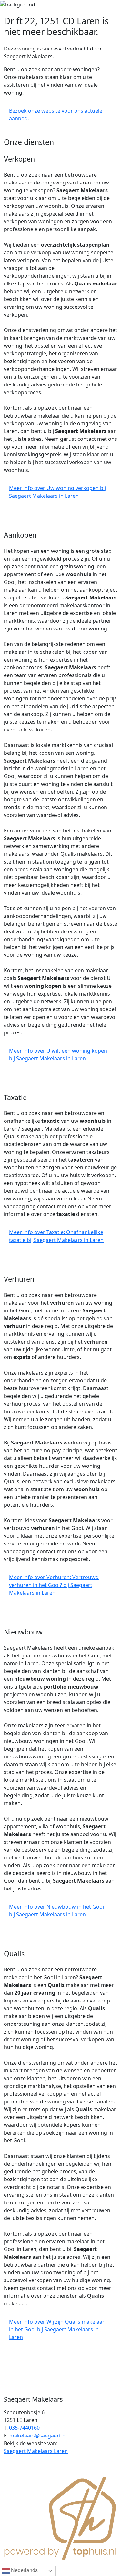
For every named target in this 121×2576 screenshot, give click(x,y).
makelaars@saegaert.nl (38, 2436)
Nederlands (24, 2570)
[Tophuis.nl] (60, 2517)
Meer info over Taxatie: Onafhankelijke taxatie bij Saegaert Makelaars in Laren (56, 1236)
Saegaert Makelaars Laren (36, 2451)
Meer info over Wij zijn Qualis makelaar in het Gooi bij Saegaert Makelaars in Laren (57, 2329)
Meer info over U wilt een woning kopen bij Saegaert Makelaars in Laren (58, 1054)
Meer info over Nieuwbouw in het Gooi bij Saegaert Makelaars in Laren (56, 1911)
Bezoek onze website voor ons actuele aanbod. (56, 115)
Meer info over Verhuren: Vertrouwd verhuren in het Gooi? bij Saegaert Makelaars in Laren (54, 1585)
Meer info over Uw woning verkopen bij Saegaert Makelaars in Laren (57, 492)
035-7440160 (24, 2428)
